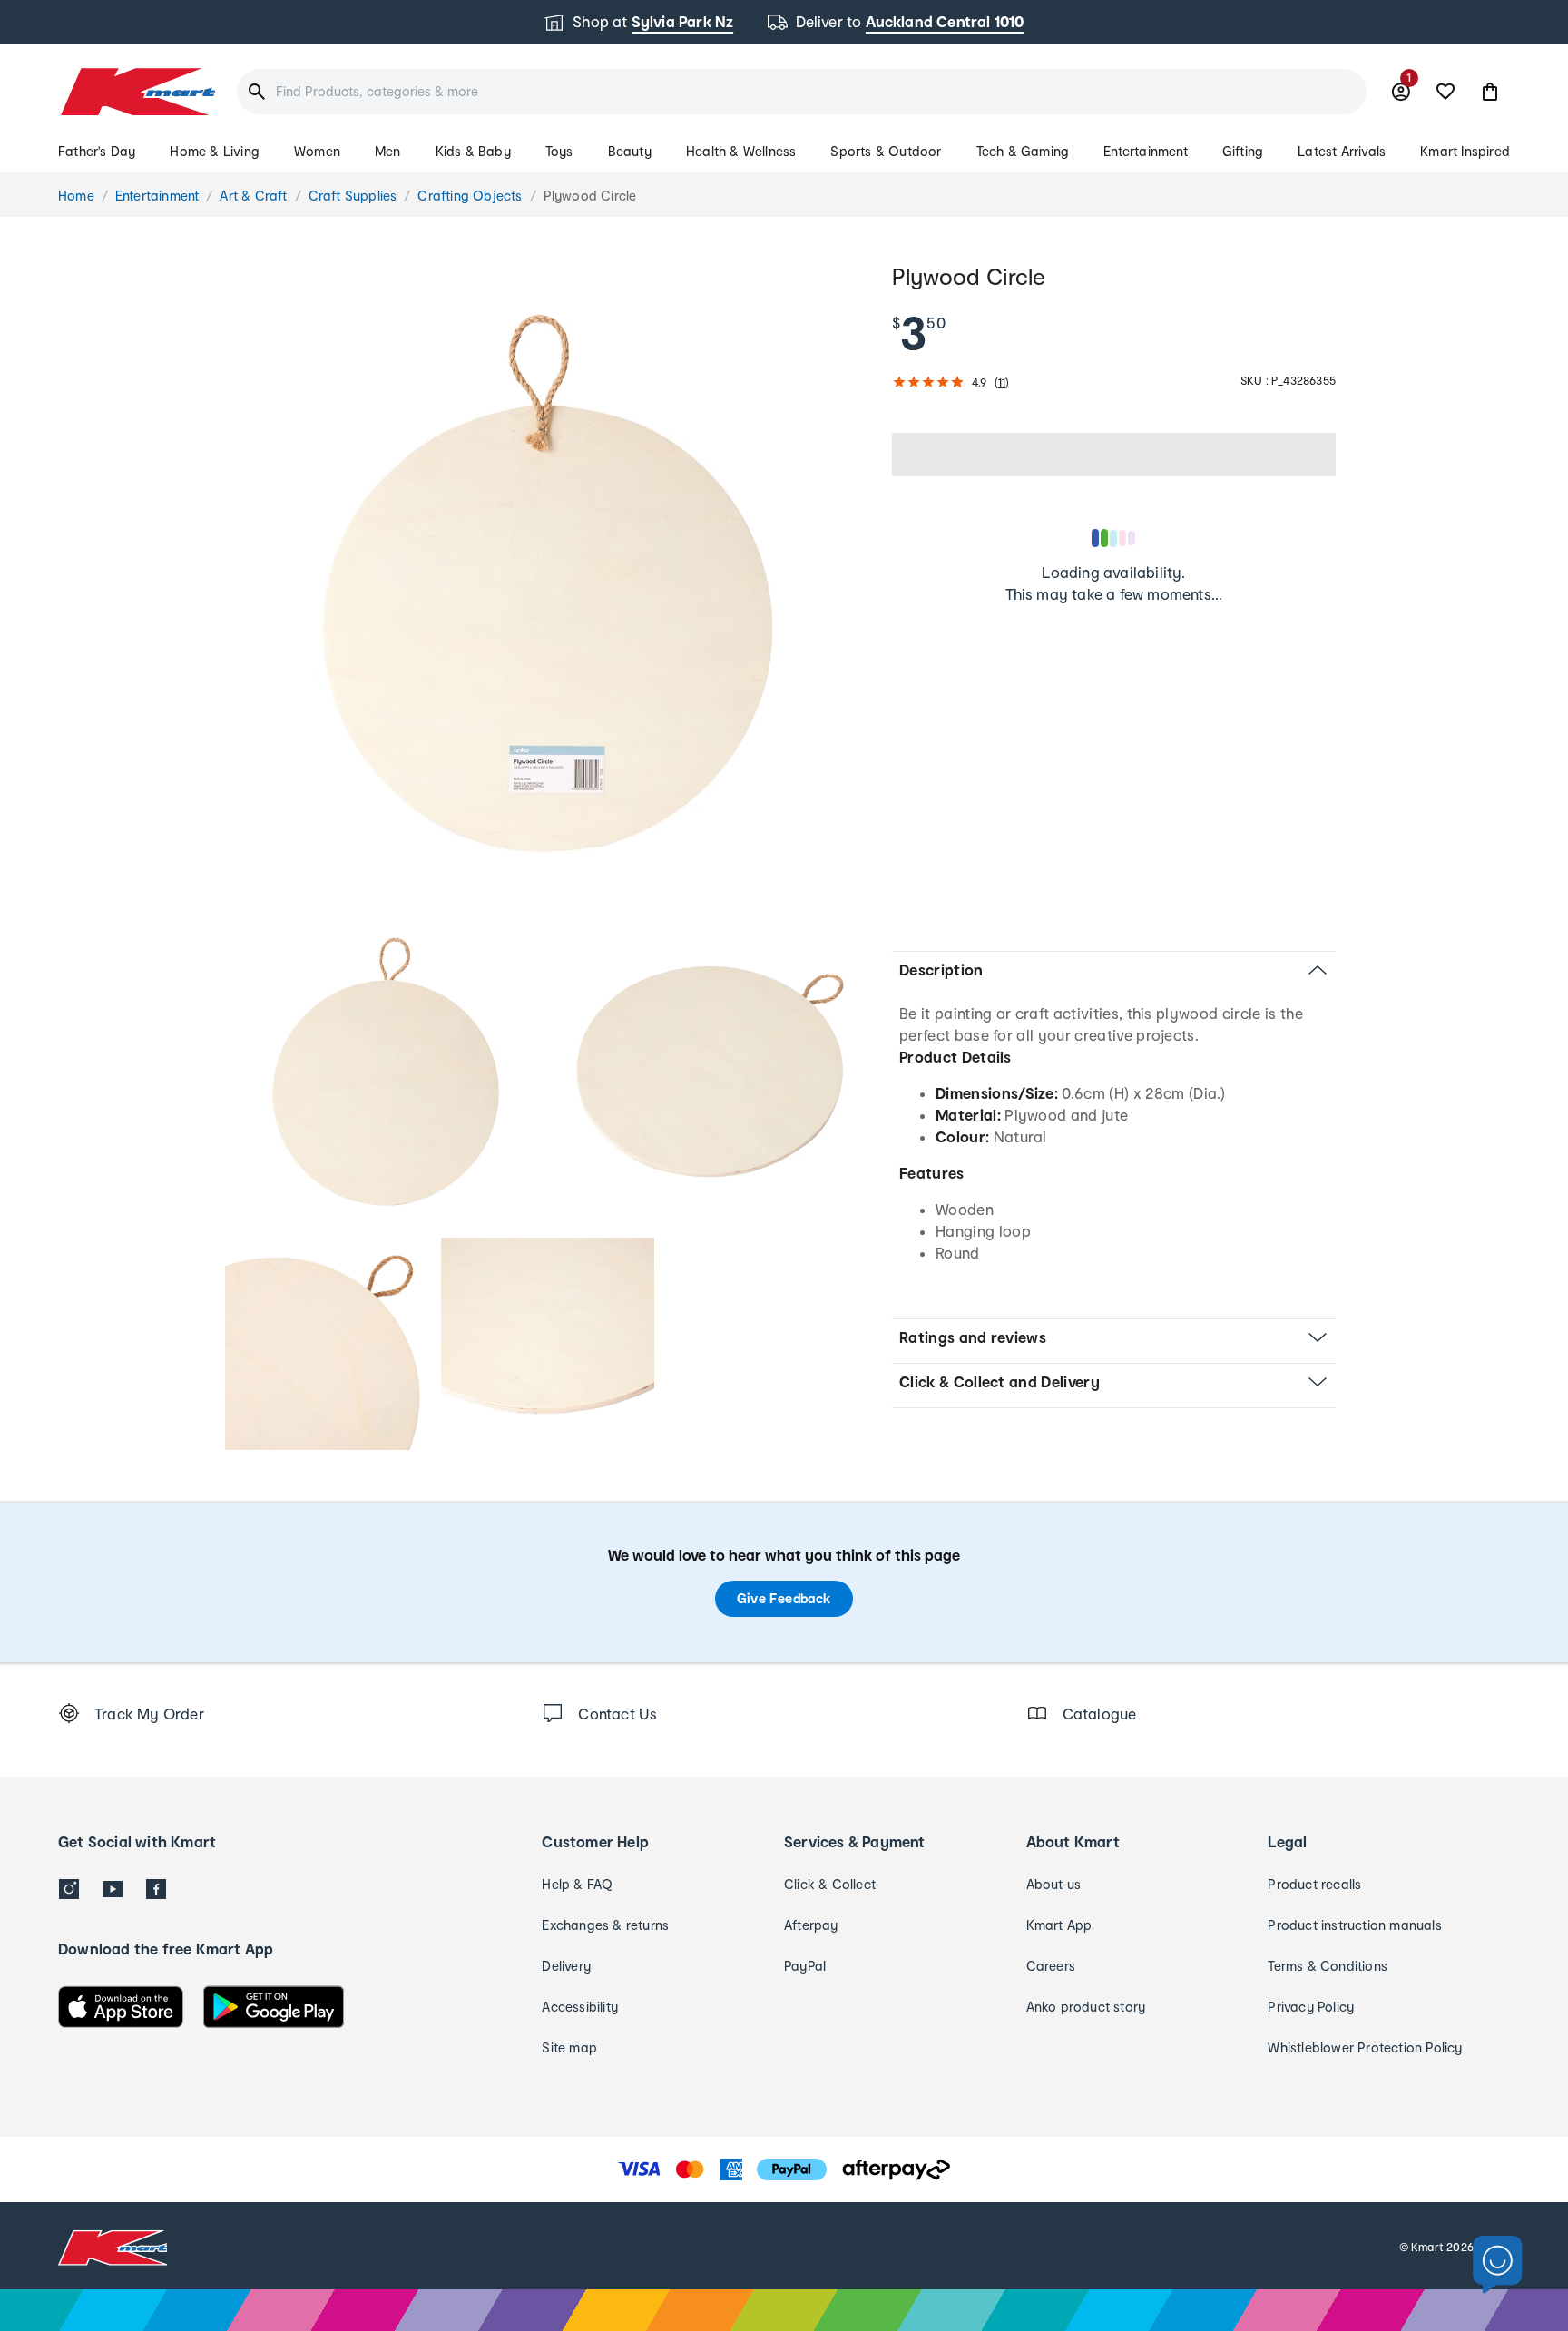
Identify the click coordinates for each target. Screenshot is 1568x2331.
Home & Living (215, 151)
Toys (559, 151)
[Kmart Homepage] (137, 92)
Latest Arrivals (1342, 151)
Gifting (1243, 151)
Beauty (630, 151)
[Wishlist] (1445, 92)
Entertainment (1146, 151)
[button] (1490, 92)
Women (317, 151)
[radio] (548, 583)
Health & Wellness (741, 151)
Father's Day (97, 151)
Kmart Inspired (1465, 151)
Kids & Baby (473, 151)
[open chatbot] (1498, 2265)
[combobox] (802, 92)
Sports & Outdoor (886, 151)
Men (388, 151)
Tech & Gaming (1023, 151)
